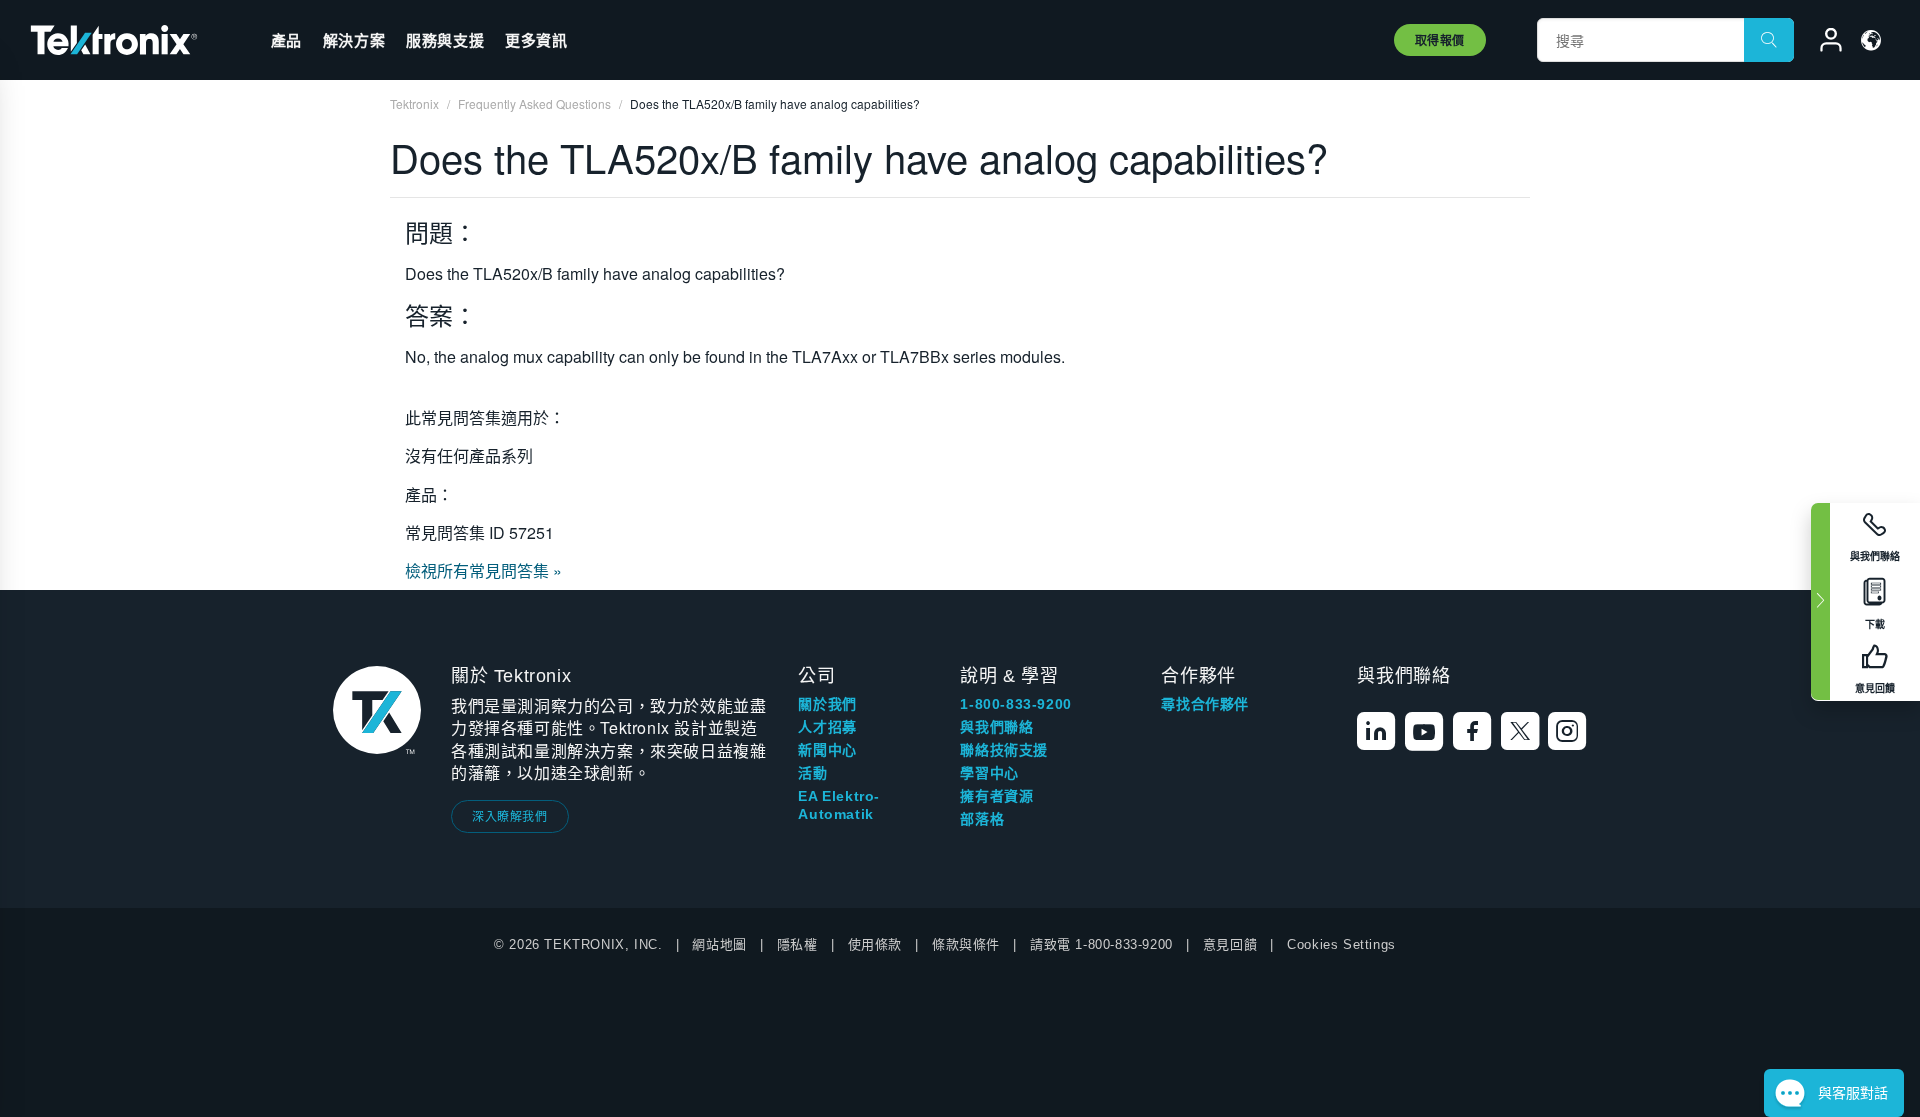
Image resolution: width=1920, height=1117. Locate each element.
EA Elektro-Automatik (839, 805)
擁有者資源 (996, 796)
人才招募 (827, 727)
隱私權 (797, 944)
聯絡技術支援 (1004, 750)
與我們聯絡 (996, 727)
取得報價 (1440, 40)
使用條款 (875, 944)
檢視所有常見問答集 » (483, 570)
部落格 (982, 819)
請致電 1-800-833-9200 (1101, 944)
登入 (1822, 43)
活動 (812, 773)
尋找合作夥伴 (1205, 704)
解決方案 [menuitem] (354, 40)
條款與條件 (966, 944)
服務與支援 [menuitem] (445, 40)
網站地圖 (719, 944)
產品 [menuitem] (286, 40)
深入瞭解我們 (510, 815)
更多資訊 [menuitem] (536, 40)
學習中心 (989, 773)
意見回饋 (1230, 944)
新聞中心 (827, 750)
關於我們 (827, 704)
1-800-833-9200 (1015, 704)
